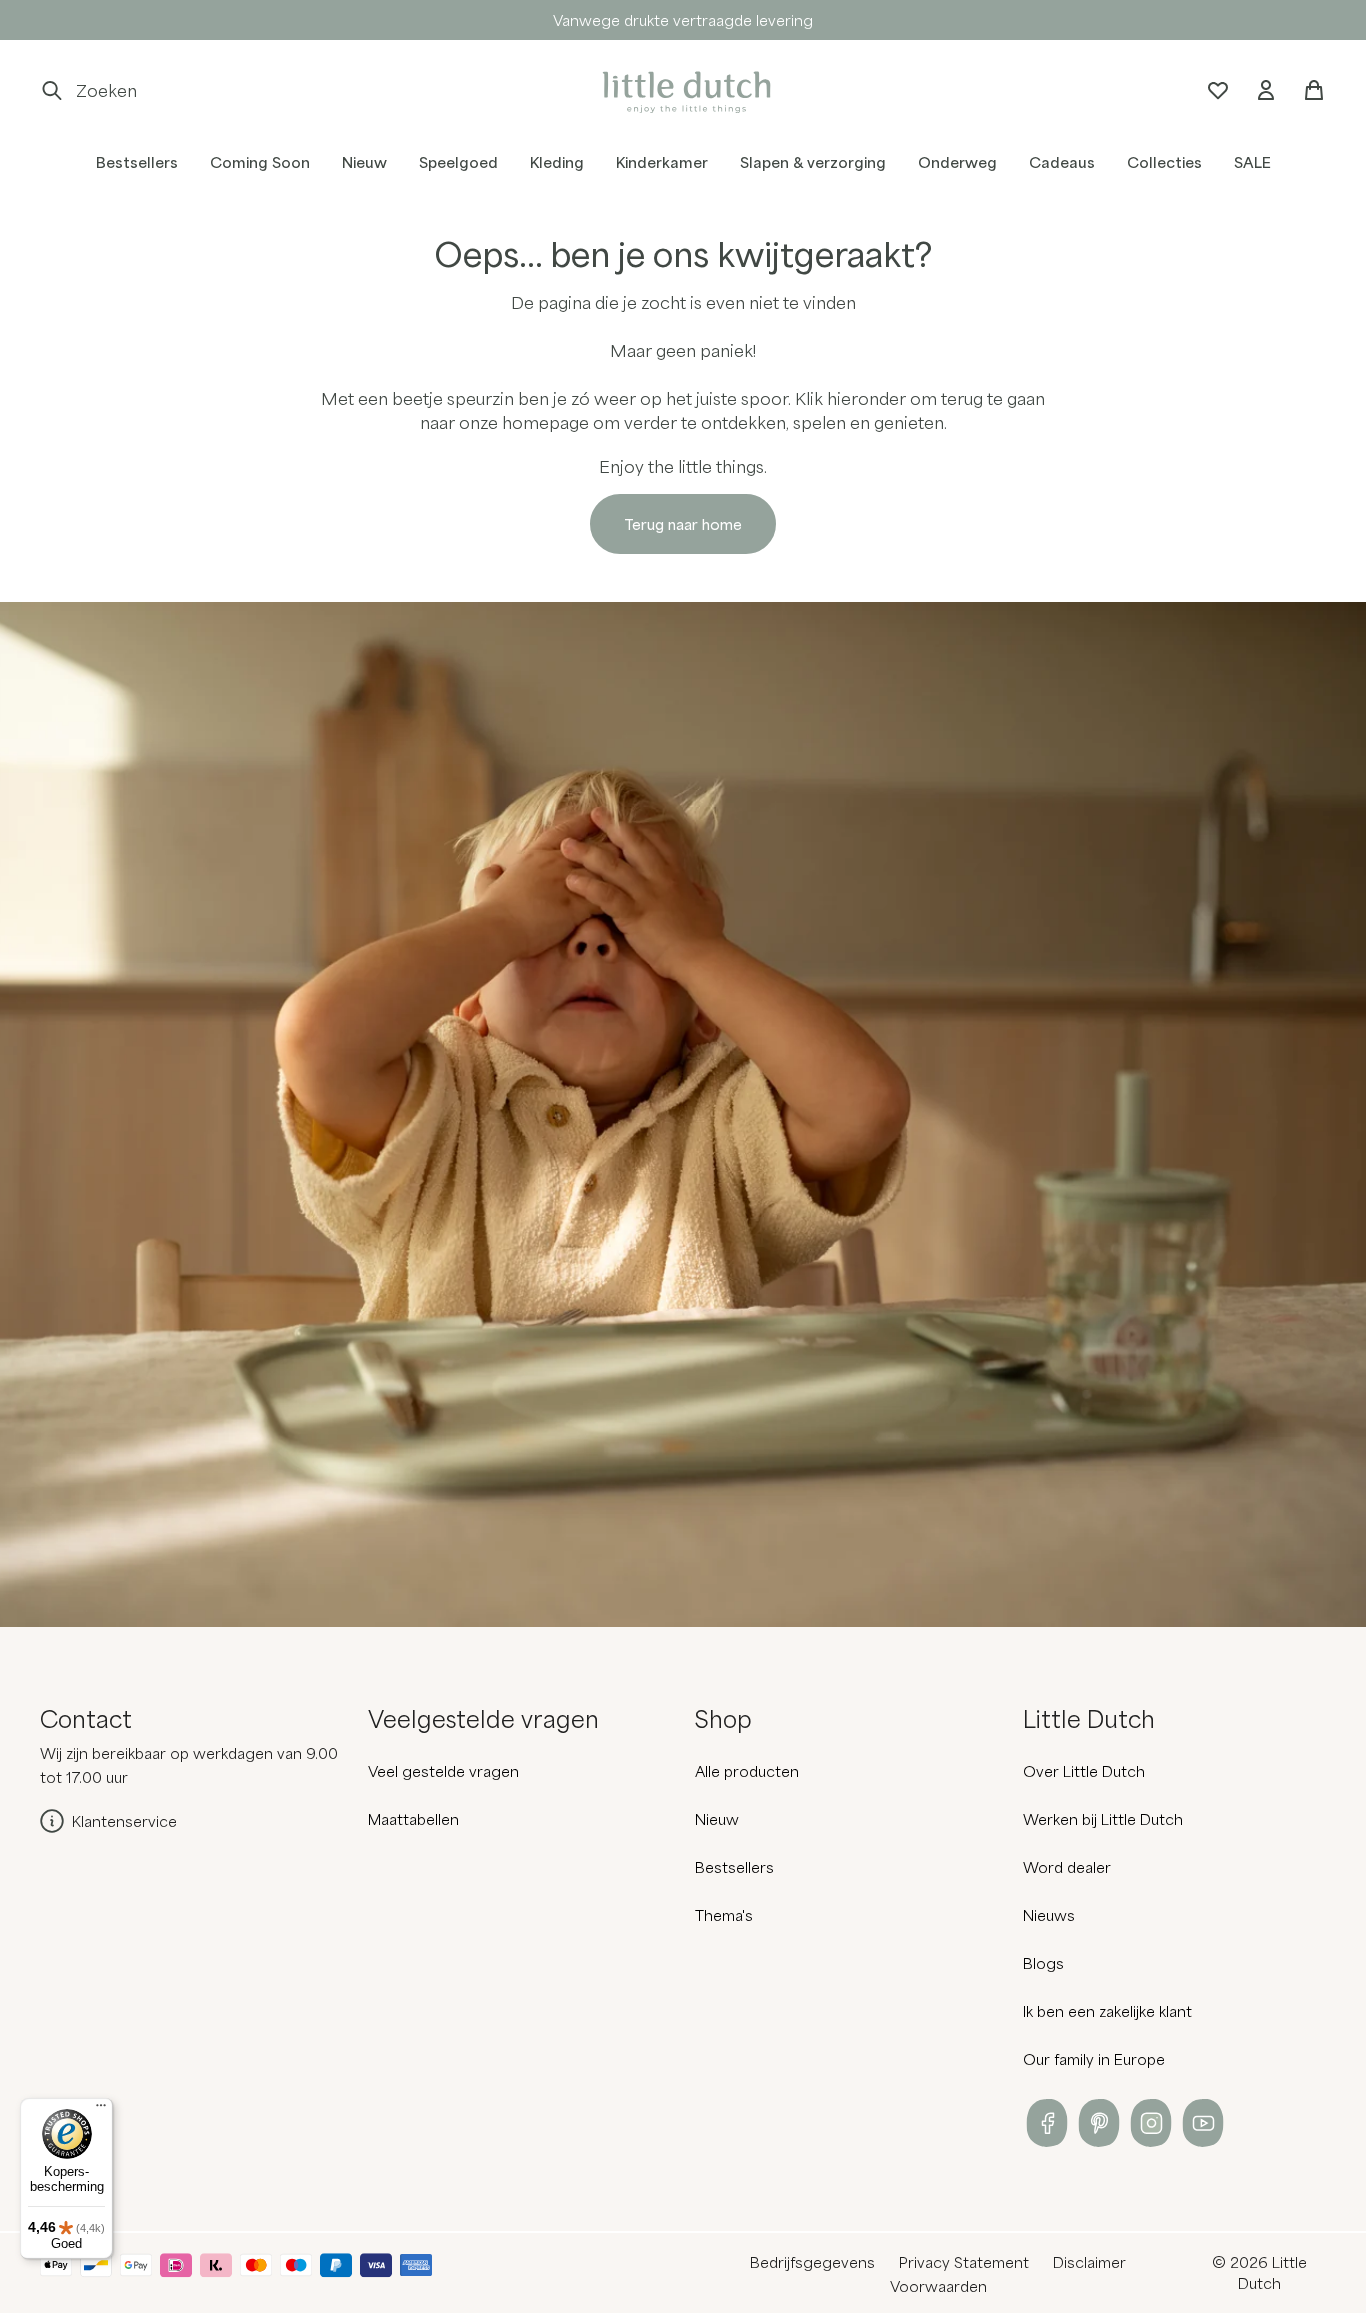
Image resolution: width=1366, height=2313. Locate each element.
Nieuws (1049, 1915)
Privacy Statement (964, 2262)
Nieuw (717, 1819)
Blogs (1043, 1963)
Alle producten (747, 1771)
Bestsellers (734, 1867)
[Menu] (101, 2110)
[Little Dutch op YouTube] (1203, 2123)
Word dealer (1067, 1867)
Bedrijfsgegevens (812, 2262)
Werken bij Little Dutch (1103, 1819)
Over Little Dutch (1084, 1771)
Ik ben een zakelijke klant (1107, 2011)
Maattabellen (413, 1819)
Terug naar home (683, 524)
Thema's (724, 1915)
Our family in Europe (1094, 2059)
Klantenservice (124, 1821)
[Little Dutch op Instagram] (1151, 2123)
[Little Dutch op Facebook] (1047, 2123)
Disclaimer (1089, 2262)
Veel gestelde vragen (443, 1771)
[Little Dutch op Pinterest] (1099, 2123)
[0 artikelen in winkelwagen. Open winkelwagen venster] (1314, 90)
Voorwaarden (938, 2286)
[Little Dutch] (683, 90)
